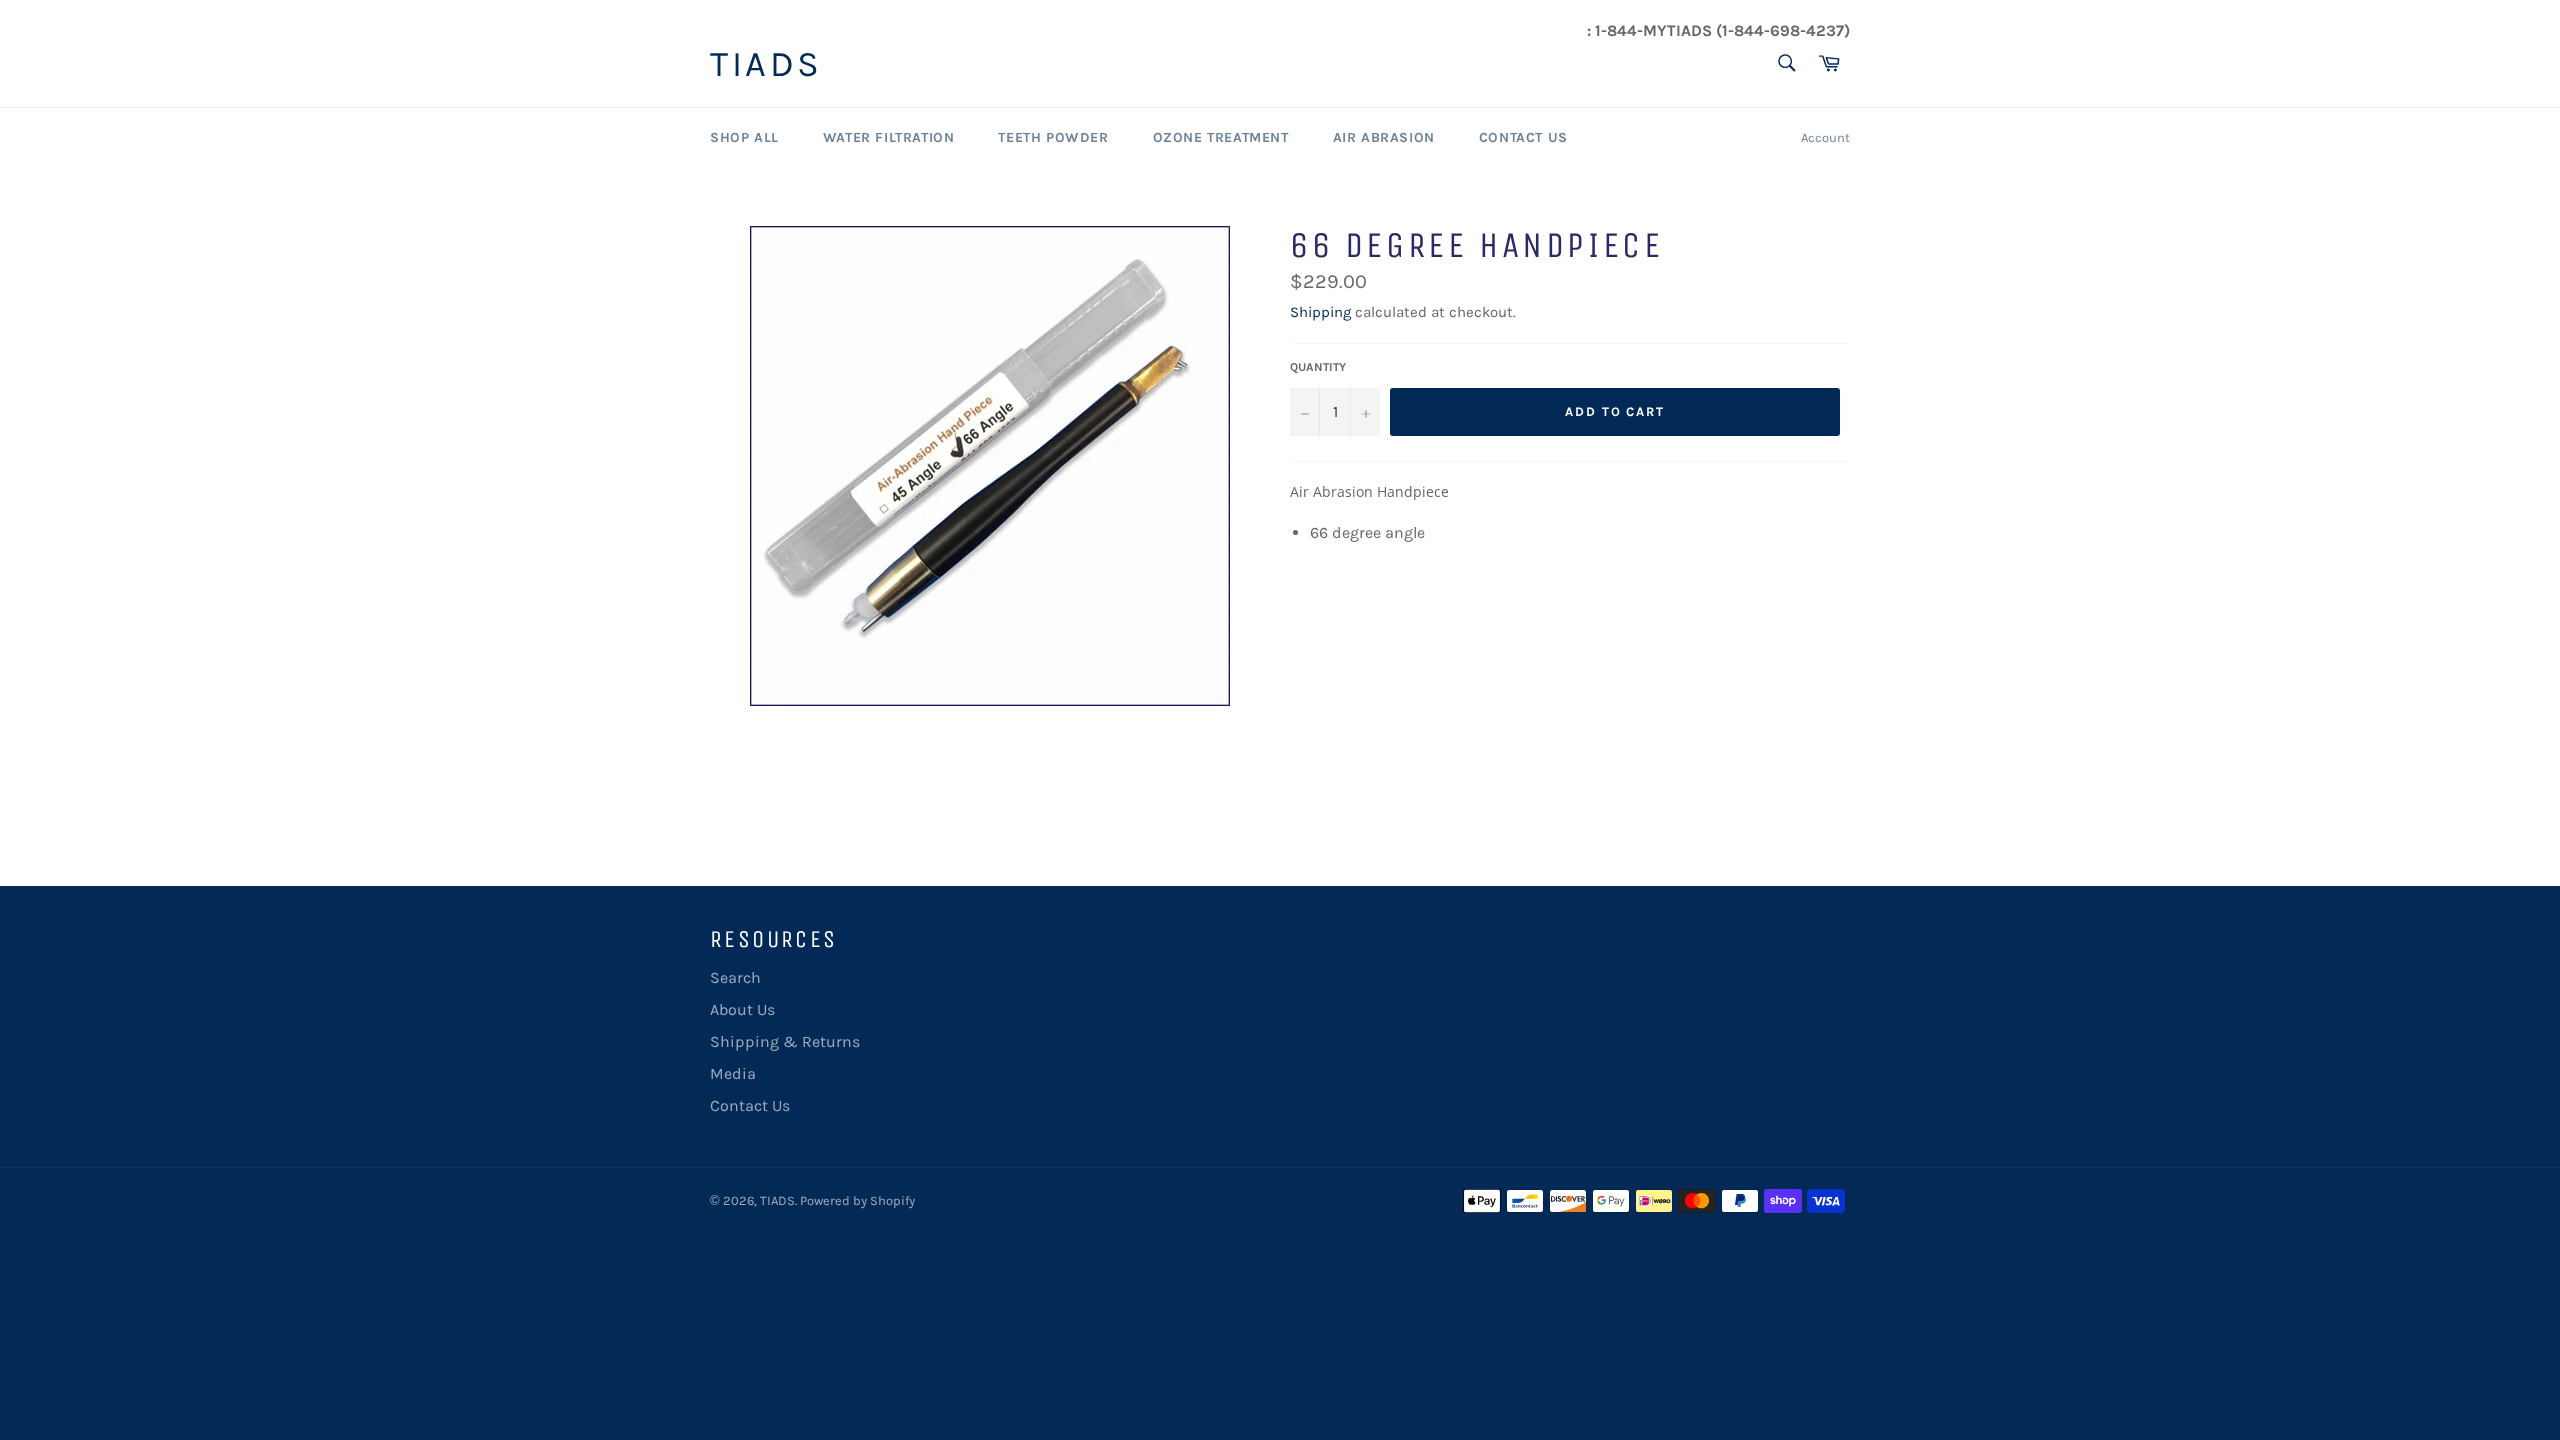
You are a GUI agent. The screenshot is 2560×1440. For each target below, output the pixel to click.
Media (733, 1073)
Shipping (1320, 312)
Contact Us (1523, 137)
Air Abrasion (1384, 137)
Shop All (744, 137)
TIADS (766, 65)
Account (1825, 137)
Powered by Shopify (857, 1200)
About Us (742, 1009)
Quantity (1318, 367)
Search (735, 977)
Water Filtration (889, 137)
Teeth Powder (1053, 137)
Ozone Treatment (1221, 137)
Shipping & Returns (785, 1041)
